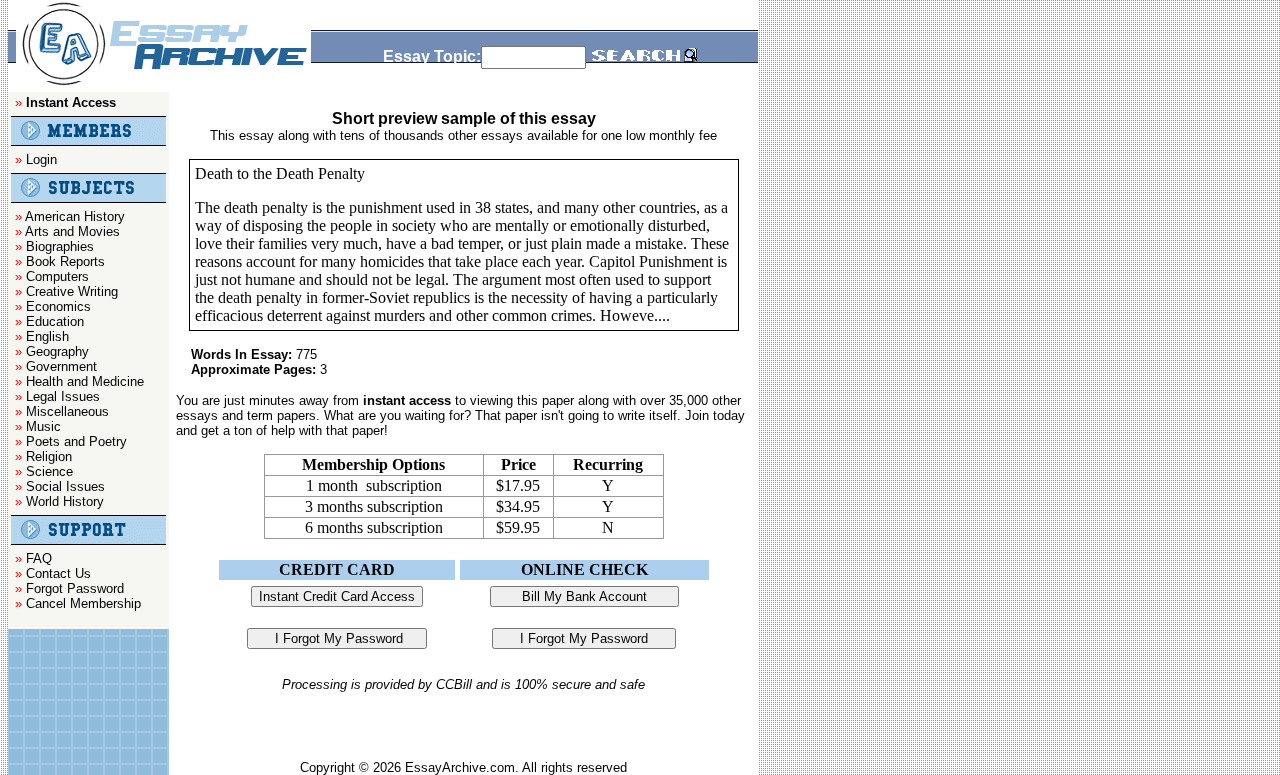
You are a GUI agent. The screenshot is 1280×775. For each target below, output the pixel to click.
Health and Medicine (85, 381)
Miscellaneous (67, 411)
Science (49, 471)
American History (75, 216)
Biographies (60, 246)
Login (41, 159)
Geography (57, 351)
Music (43, 426)
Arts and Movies (72, 231)
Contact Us (58, 573)
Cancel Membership (83, 603)
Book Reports (65, 261)
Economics (58, 306)
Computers (57, 276)
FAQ (39, 558)
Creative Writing (72, 291)
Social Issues (65, 486)
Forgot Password (75, 588)
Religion (49, 456)
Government (61, 366)
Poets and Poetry (76, 441)
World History (65, 501)
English (47, 336)
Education (55, 321)
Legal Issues (63, 396)
